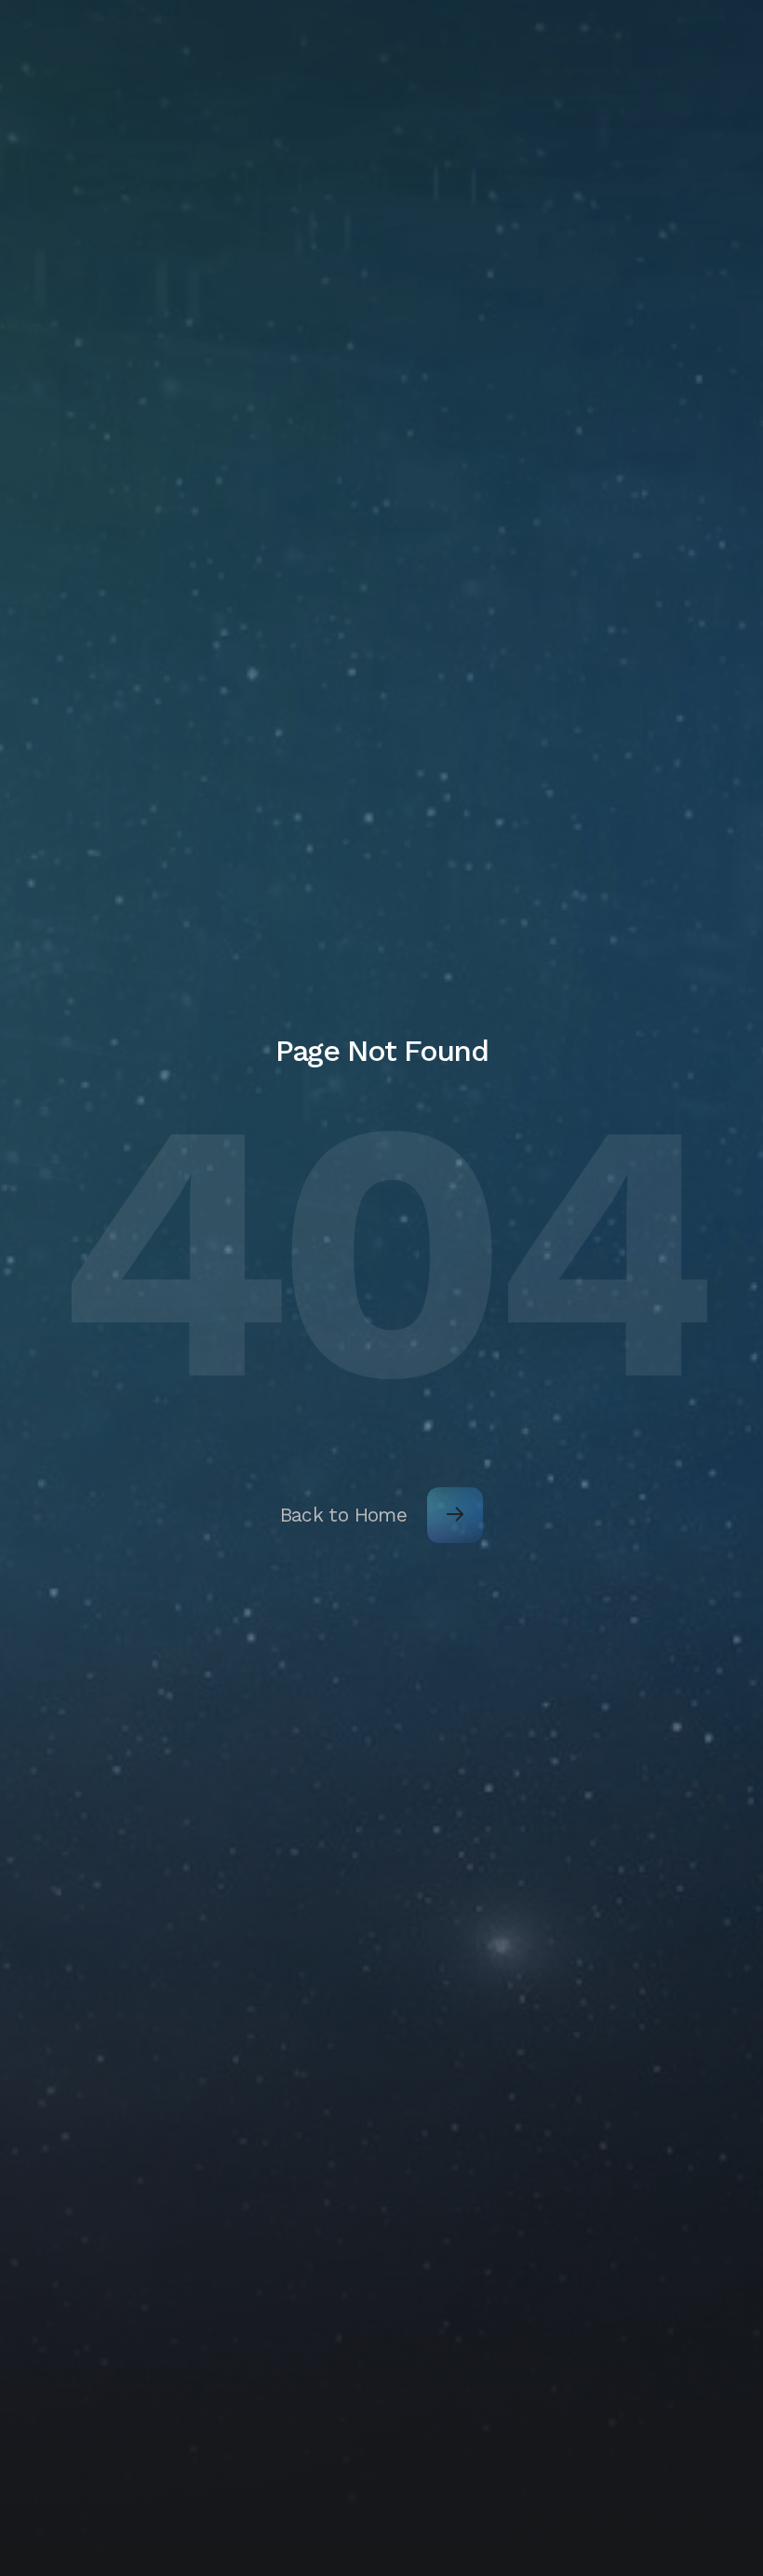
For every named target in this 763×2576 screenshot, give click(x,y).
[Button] (455, 1515)
